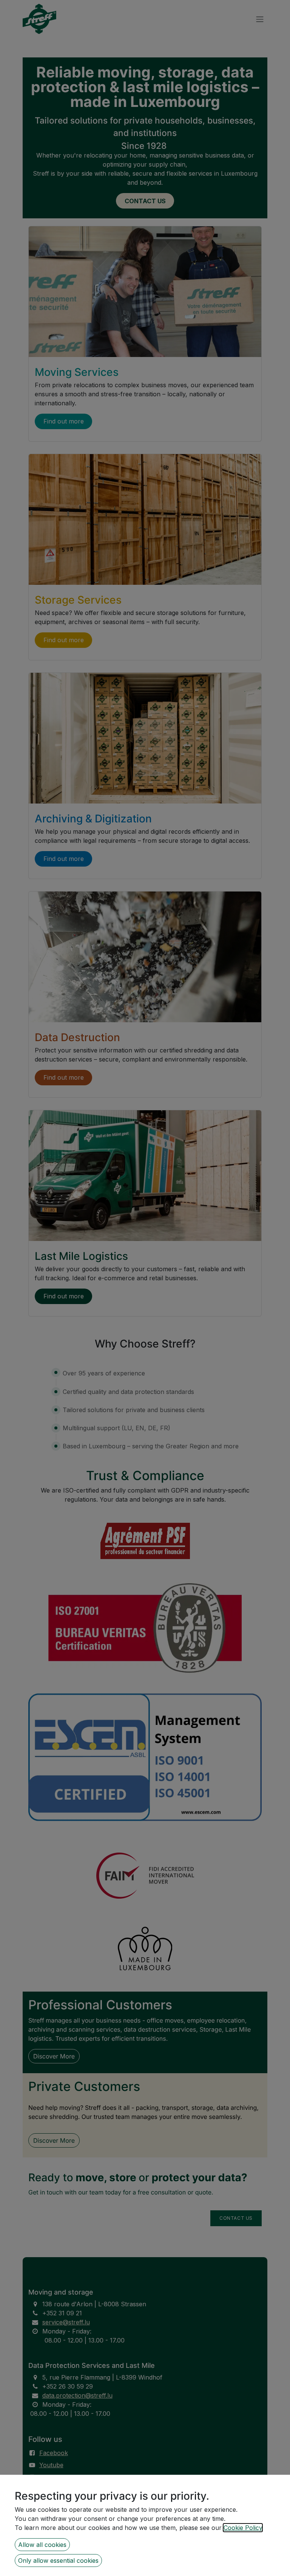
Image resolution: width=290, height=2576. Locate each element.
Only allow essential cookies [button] (58, 2561)
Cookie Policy (243, 2528)
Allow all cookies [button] (42, 2545)
